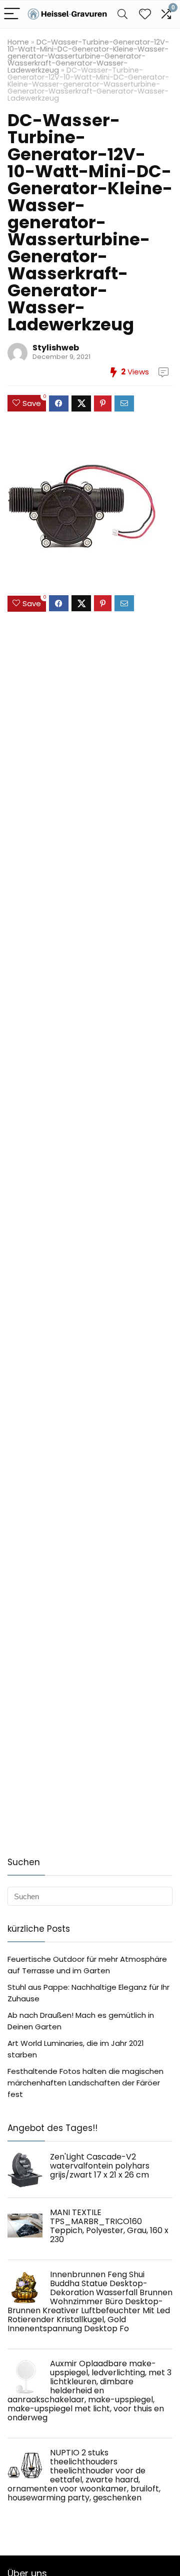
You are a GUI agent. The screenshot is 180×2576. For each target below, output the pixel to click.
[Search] (122, 14)
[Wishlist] (145, 14)
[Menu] (12, 14)
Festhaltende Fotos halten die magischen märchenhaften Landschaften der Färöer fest (85, 2083)
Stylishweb (56, 348)
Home (18, 42)
